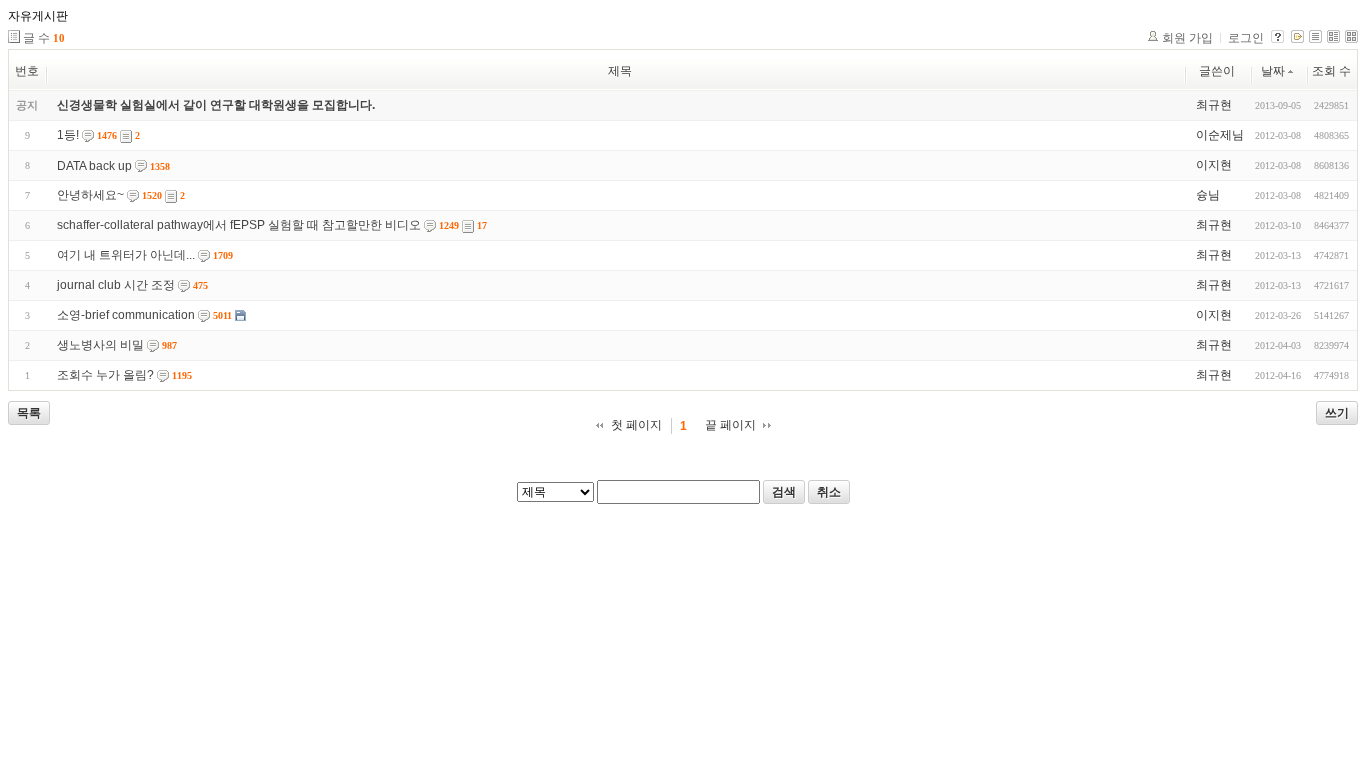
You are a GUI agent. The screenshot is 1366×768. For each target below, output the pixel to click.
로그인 (1246, 38)
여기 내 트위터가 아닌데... (126, 255)
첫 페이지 (636, 425)
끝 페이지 (730, 425)
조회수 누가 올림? (105, 375)
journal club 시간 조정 (116, 285)
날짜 (1273, 71)
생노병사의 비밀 (100, 345)
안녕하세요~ (90, 195)
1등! (68, 135)
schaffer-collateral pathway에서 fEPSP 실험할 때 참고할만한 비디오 (239, 225)
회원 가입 (1187, 38)
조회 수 (1331, 71)
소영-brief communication (126, 315)
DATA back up (94, 166)
